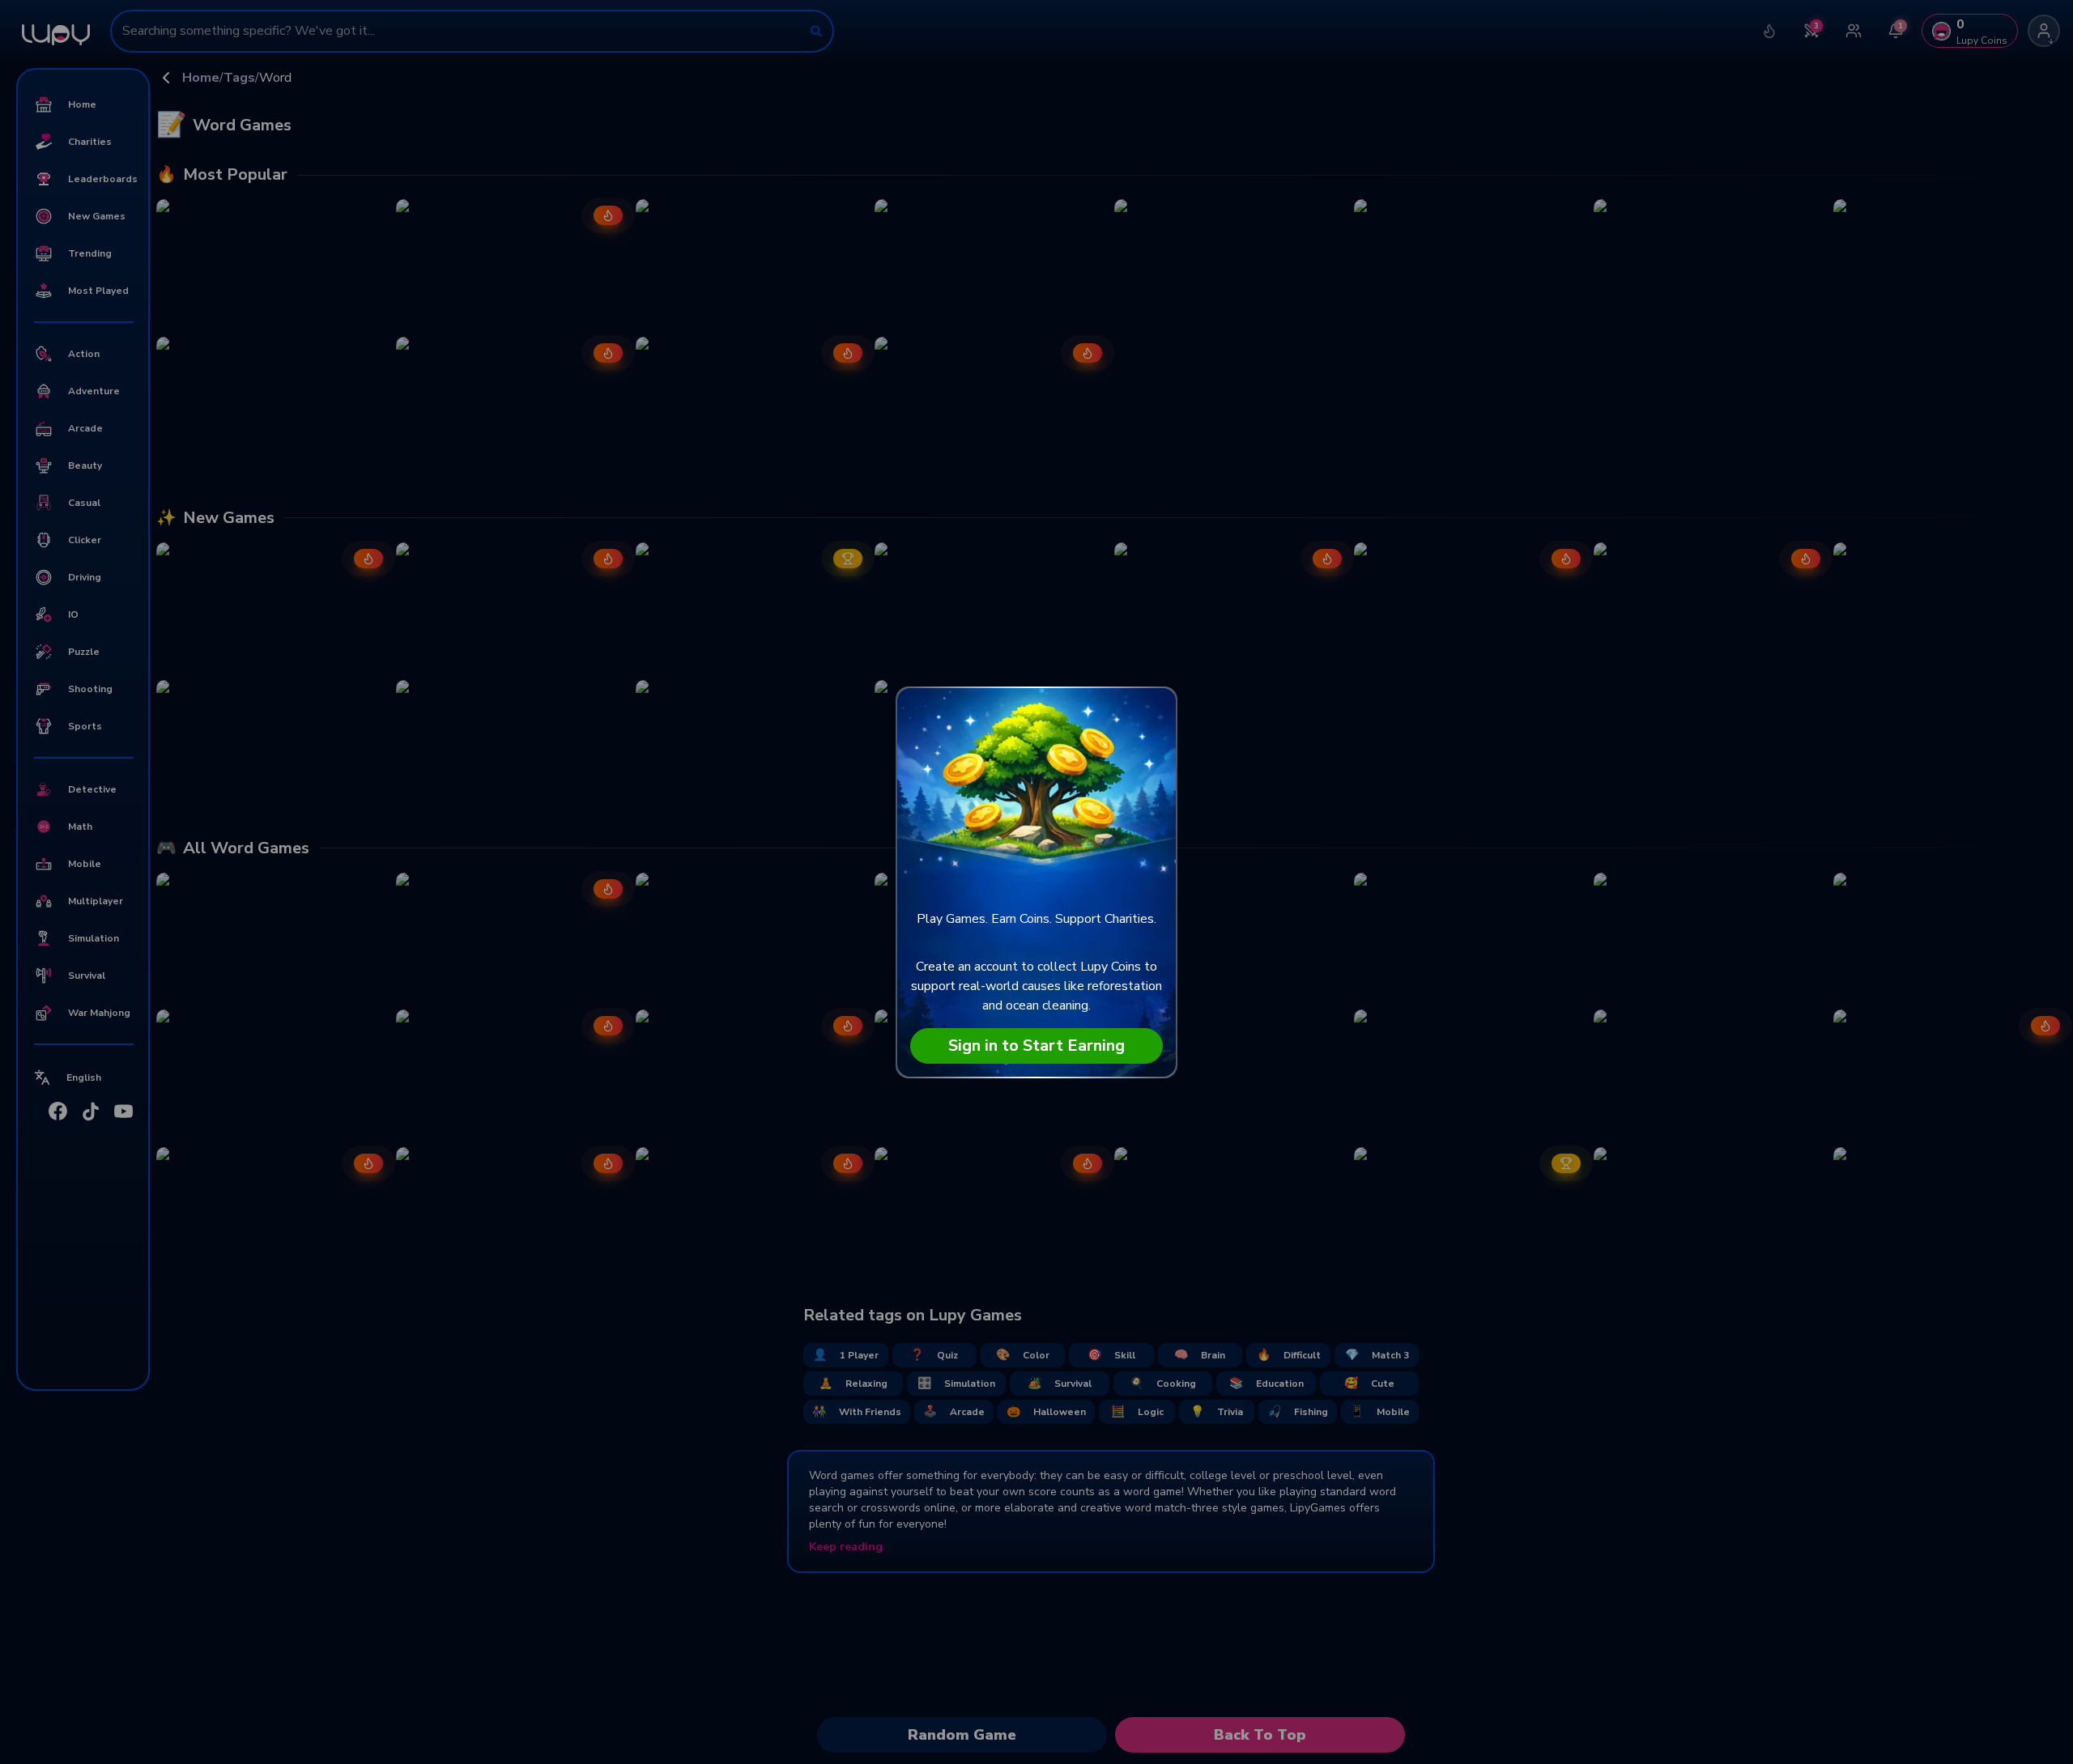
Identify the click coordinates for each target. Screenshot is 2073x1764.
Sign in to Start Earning (1036, 1046)
